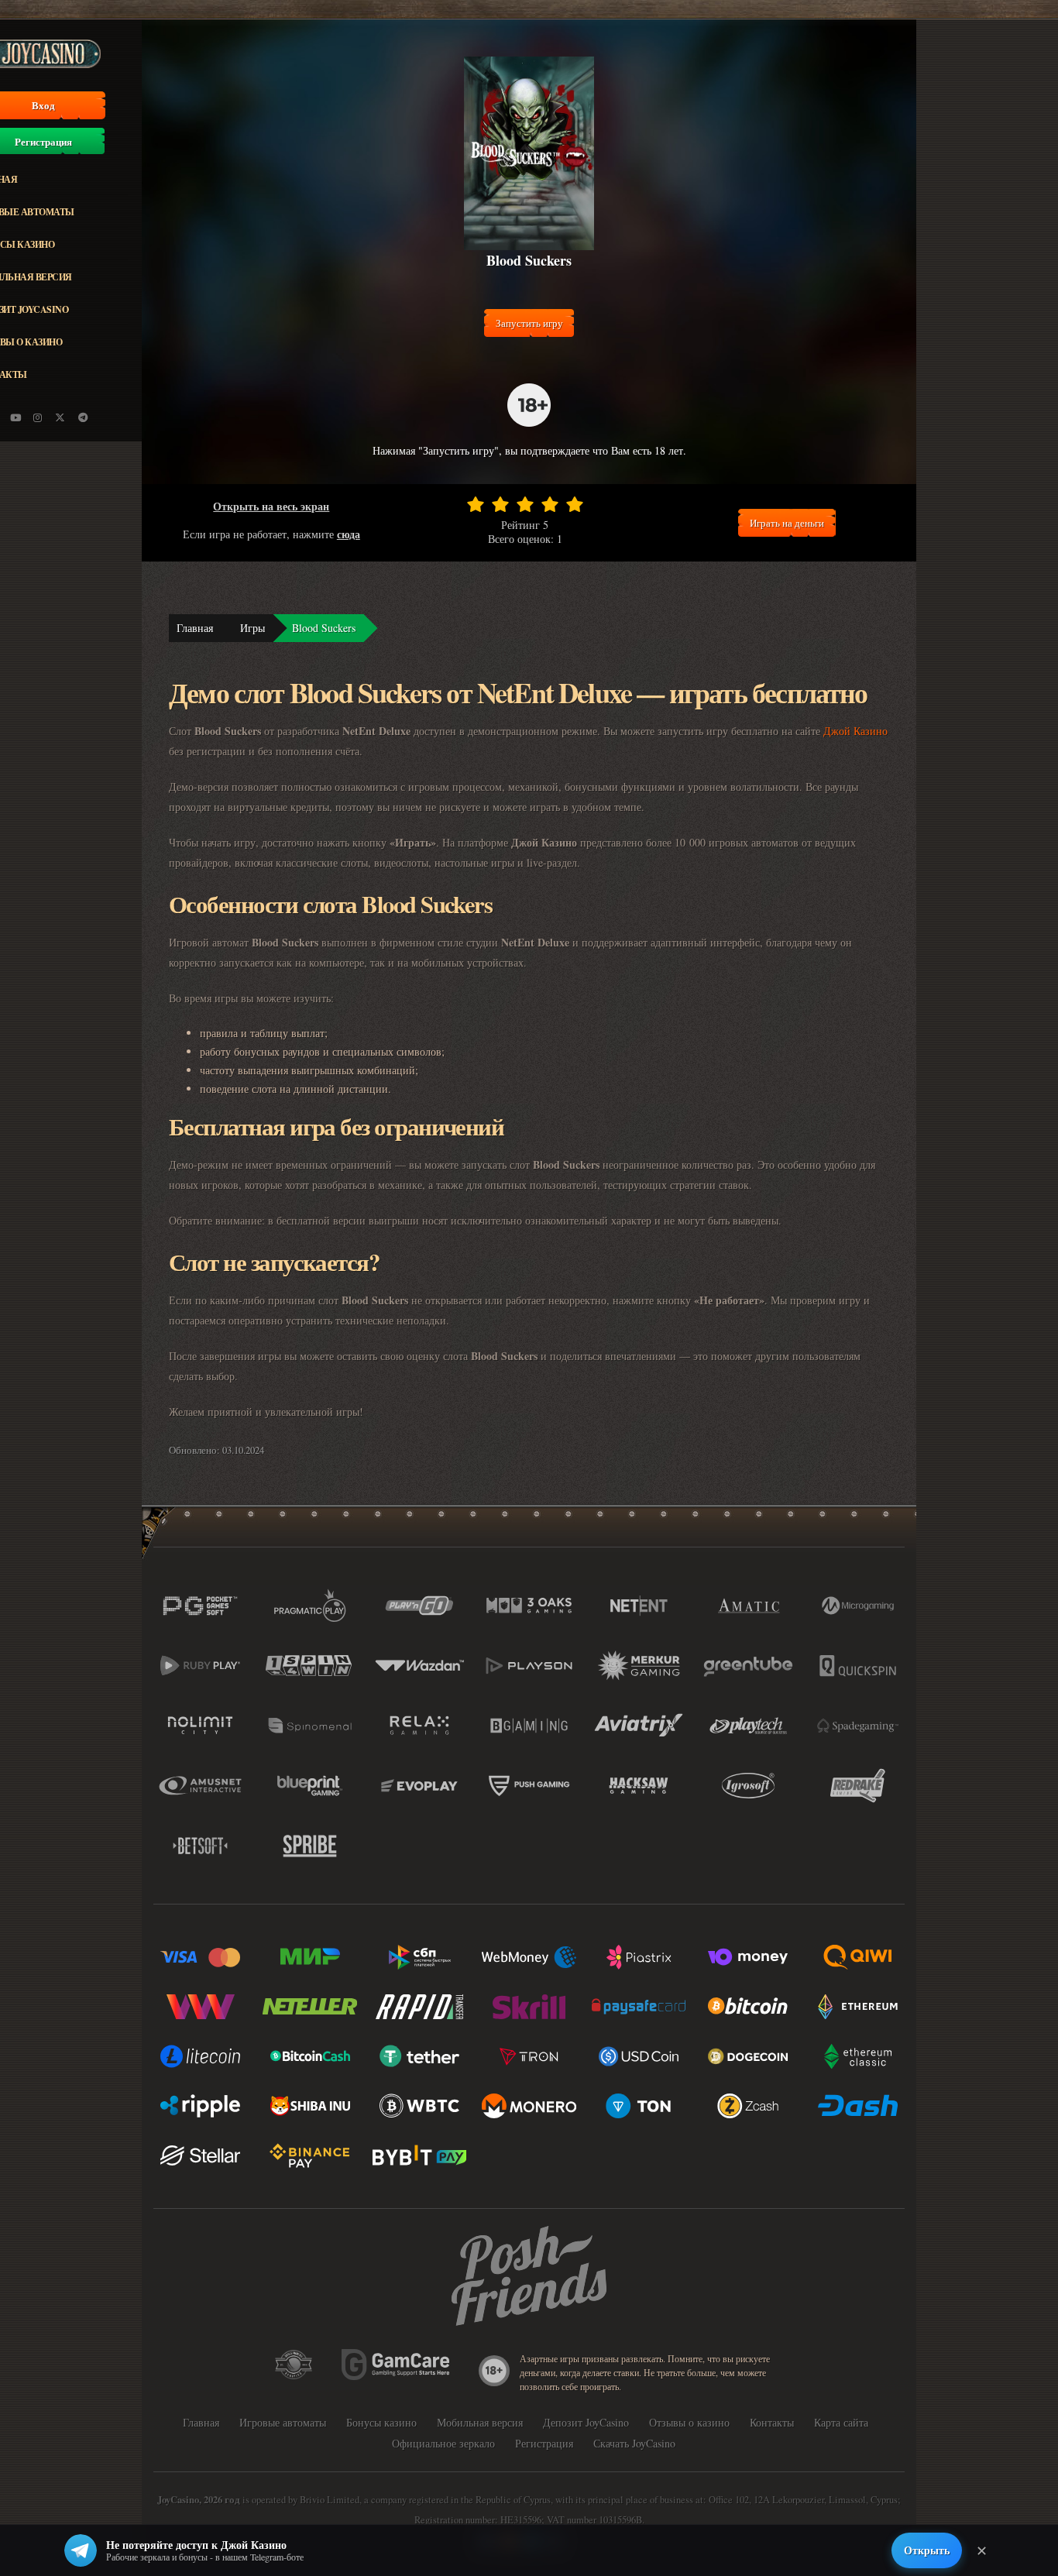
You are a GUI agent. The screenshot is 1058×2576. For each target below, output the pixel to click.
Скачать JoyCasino (634, 2443)
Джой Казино (855, 731)
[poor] (500, 504)
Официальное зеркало (443, 2443)
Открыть (927, 2550)
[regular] (525, 504)
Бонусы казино (381, 2422)
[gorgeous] (575, 504)
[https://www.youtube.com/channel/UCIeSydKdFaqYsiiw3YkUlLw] (15, 417)
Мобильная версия (480, 2422)
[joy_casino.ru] (38, 417)
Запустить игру (529, 323)
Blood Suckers (324, 628)
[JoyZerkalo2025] (83, 417)
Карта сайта (841, 2422)
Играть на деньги (787, 523)
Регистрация (544, 2443)
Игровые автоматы (283, 2422)
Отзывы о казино (689, 2422)
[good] (550, 504)
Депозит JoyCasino (586, 2422)
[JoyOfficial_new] (60, 417)
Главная (195, 628)
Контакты (772, 2422)
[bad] (476, 504)
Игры (252, 628)
